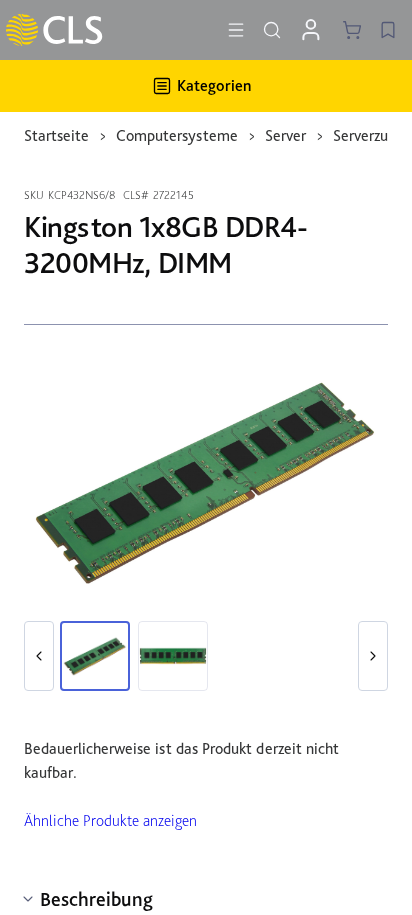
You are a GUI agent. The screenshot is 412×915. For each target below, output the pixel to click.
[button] (39, 656)
